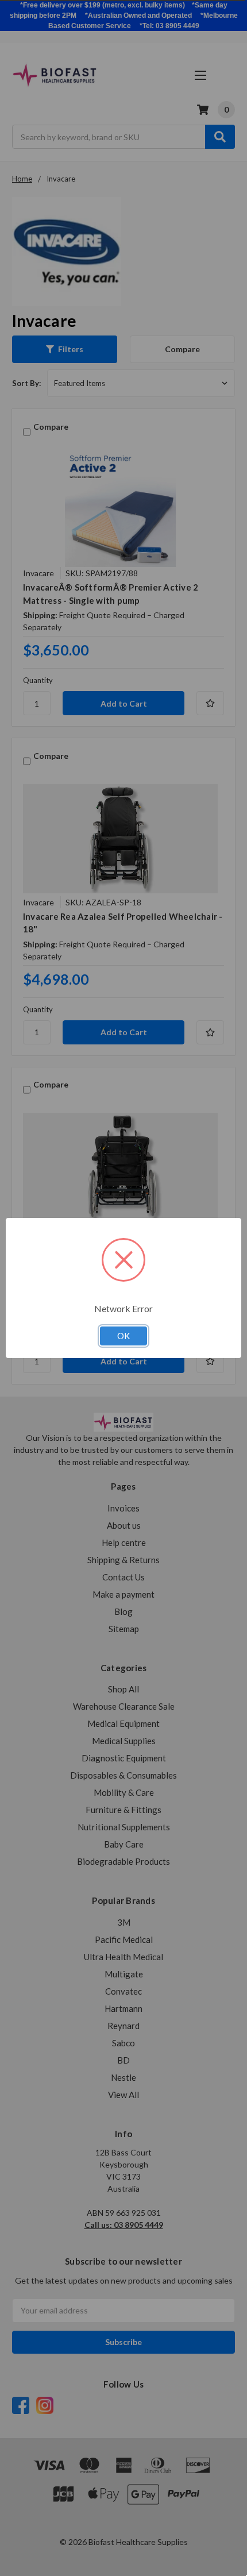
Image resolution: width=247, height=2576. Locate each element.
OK (123, 1336)
